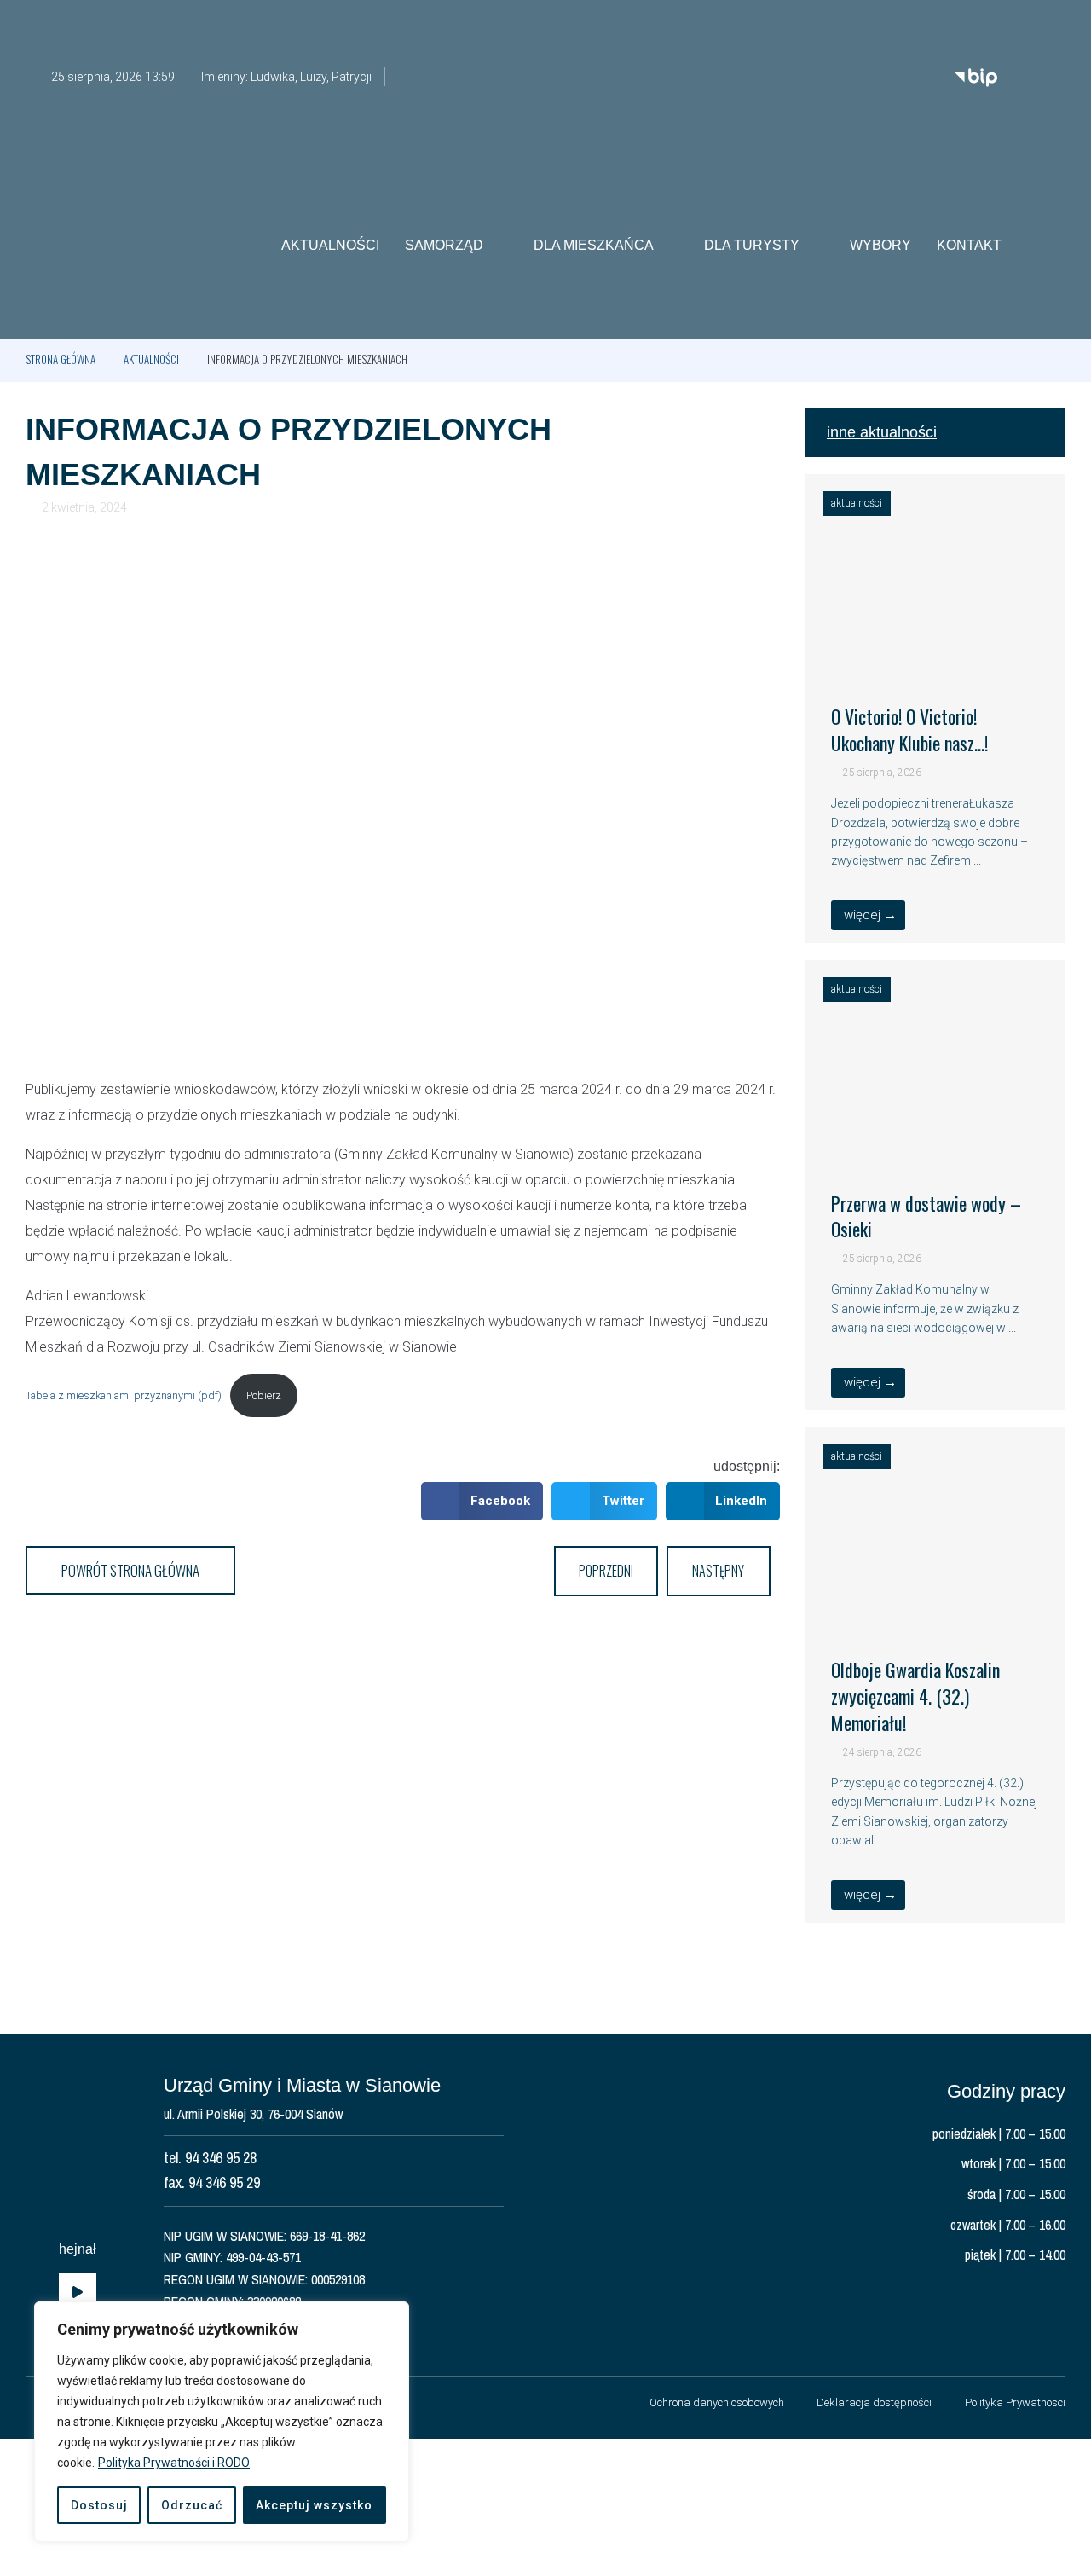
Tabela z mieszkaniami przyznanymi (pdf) (124, 1395)
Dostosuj (99, 2505)
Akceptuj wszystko (314, 2505)
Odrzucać (192, 2505)
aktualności (151, 359)
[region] (222, 2422)
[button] (1053, 246)
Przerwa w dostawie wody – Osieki (926, 1216)
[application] (78, 2293)
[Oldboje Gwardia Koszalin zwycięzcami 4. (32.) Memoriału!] (935, 1609)
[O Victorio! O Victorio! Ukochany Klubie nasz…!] (935, 656)
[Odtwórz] (78, 2293)
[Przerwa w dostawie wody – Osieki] (935, 1142)
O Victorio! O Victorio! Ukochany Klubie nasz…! (909, 729)
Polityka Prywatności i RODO (174, 2463)
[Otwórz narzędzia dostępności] (1053, 24)
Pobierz (264, 1395)
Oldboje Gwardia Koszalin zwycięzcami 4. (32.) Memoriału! (915, 1696)
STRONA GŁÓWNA (61, 359)
